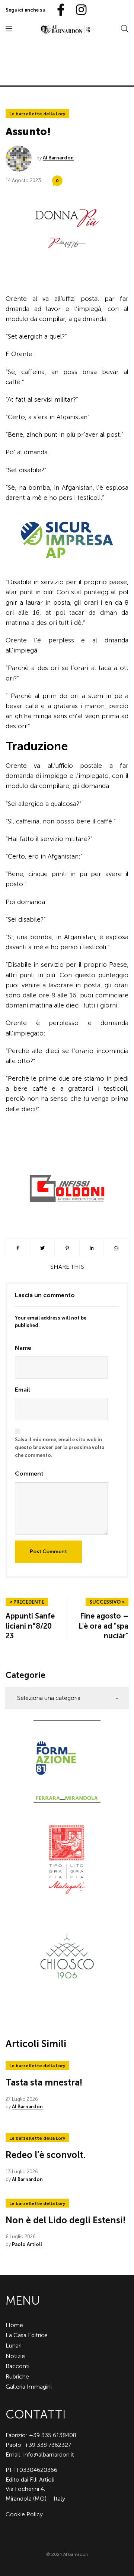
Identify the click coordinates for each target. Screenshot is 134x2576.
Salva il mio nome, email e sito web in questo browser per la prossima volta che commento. (60, 1447)
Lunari (14, 2346)
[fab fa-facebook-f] (58, 10)
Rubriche (17, 2376)
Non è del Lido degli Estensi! (66, 2220)
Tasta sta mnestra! (44, 2082)
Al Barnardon (58, 158)
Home (14, 2325)
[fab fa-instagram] (78, 10)
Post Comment (48, 1552)
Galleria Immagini (29, 2387)
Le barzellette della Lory (37, 114)
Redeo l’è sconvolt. (46, 2155)
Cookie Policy (24, 2514)
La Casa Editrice (27, 2335)
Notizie (15, 2356)
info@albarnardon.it (49, 2454)
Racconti (17, 2366)
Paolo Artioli (27, 2244)
